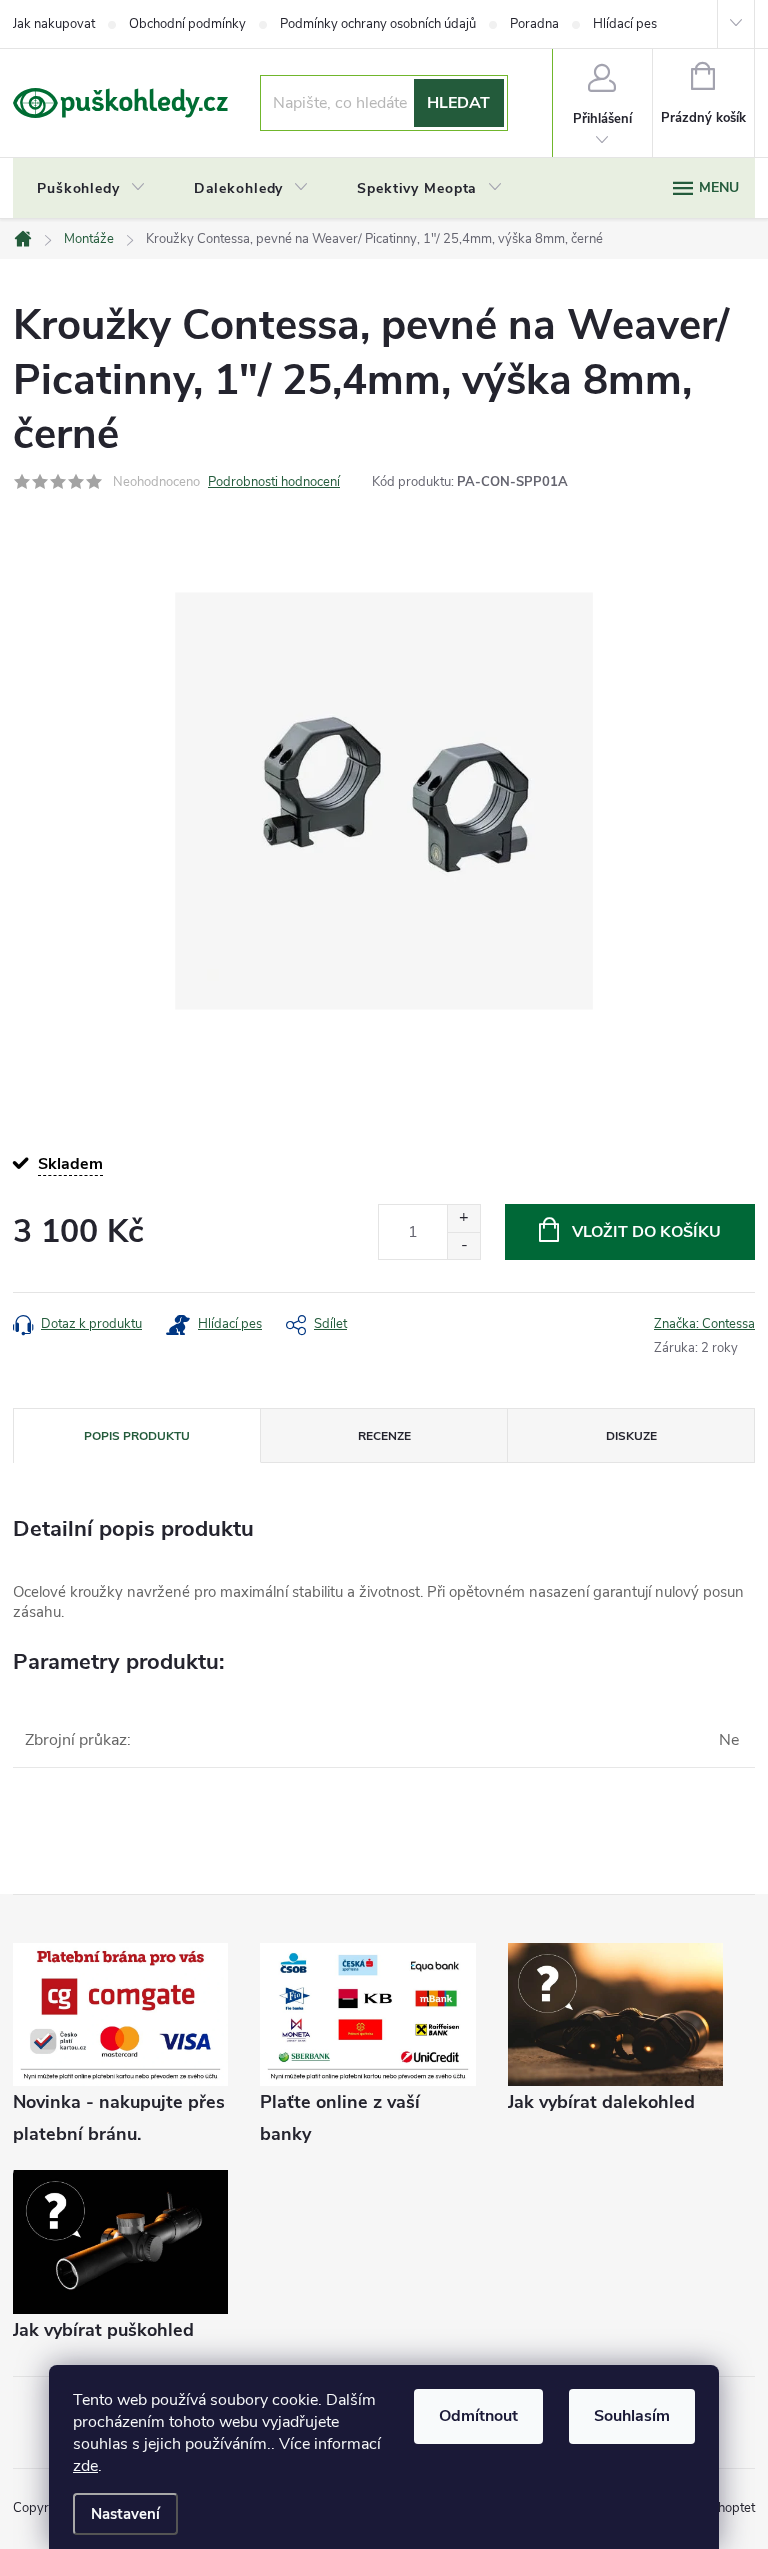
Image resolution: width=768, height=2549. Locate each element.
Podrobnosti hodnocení (274, 482)
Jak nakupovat (54, 24)
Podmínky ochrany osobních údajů (378, 24)
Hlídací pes (625, 24)
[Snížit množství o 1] (463, 1245)
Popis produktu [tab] (137, 1436)
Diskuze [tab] (631, 1436)
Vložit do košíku (646, 1232)
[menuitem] (91, 189)
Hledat (458, 103)
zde (85, 2466)
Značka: (704, 1324)
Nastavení (125, 2514)
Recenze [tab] (384, 1436)
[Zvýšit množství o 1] (463, 1218)
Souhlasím (632, 2416)
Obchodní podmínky (187, 24)
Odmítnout (478, 2416)
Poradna (534, 24)
